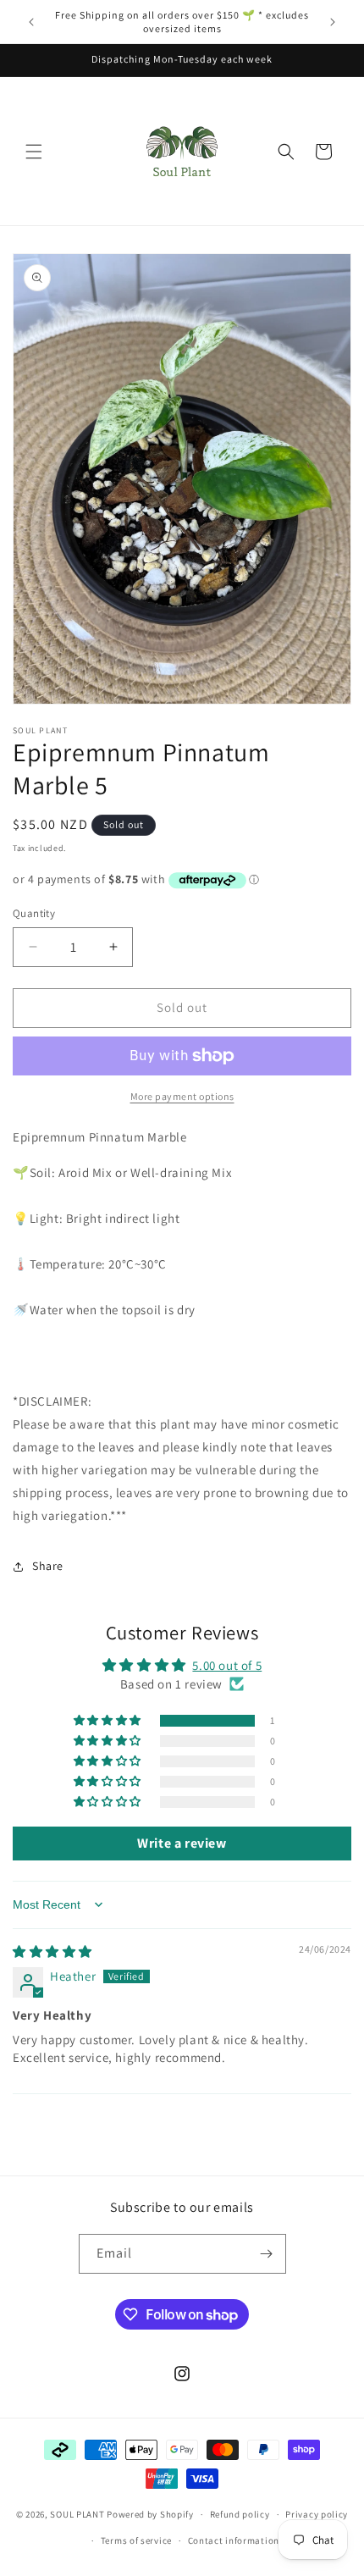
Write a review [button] (182, 1843)
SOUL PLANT (77, 2514)
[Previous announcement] (31, 22)
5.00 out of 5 (227, 1665)
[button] (34, 152)
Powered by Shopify (150, 2514)
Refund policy (240, 2514)
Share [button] (48, 1566)
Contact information (234, 2540)
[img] (52, 1951)
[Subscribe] (267, 2254)
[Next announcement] (333, 22)
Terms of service (136, 2540)
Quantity (34, 913)
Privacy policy (317, 2514)
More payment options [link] (182, 1096)
